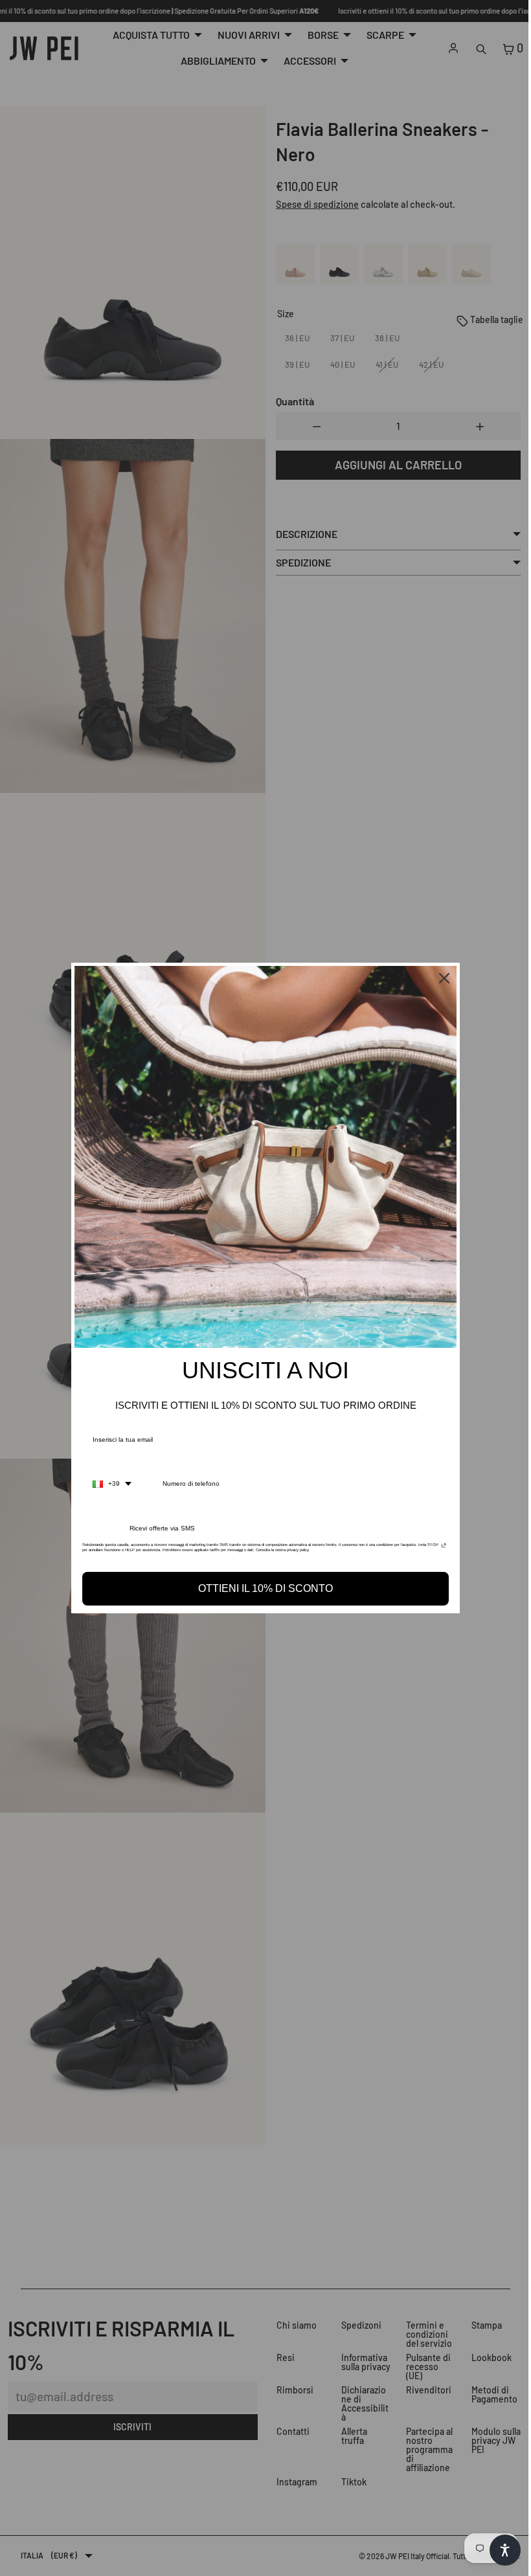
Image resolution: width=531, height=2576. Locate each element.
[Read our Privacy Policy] (441, 1549)
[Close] (441, 978)
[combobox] (109, 1484)
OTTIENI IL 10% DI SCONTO (262, 1588)
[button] (499, 2550)
